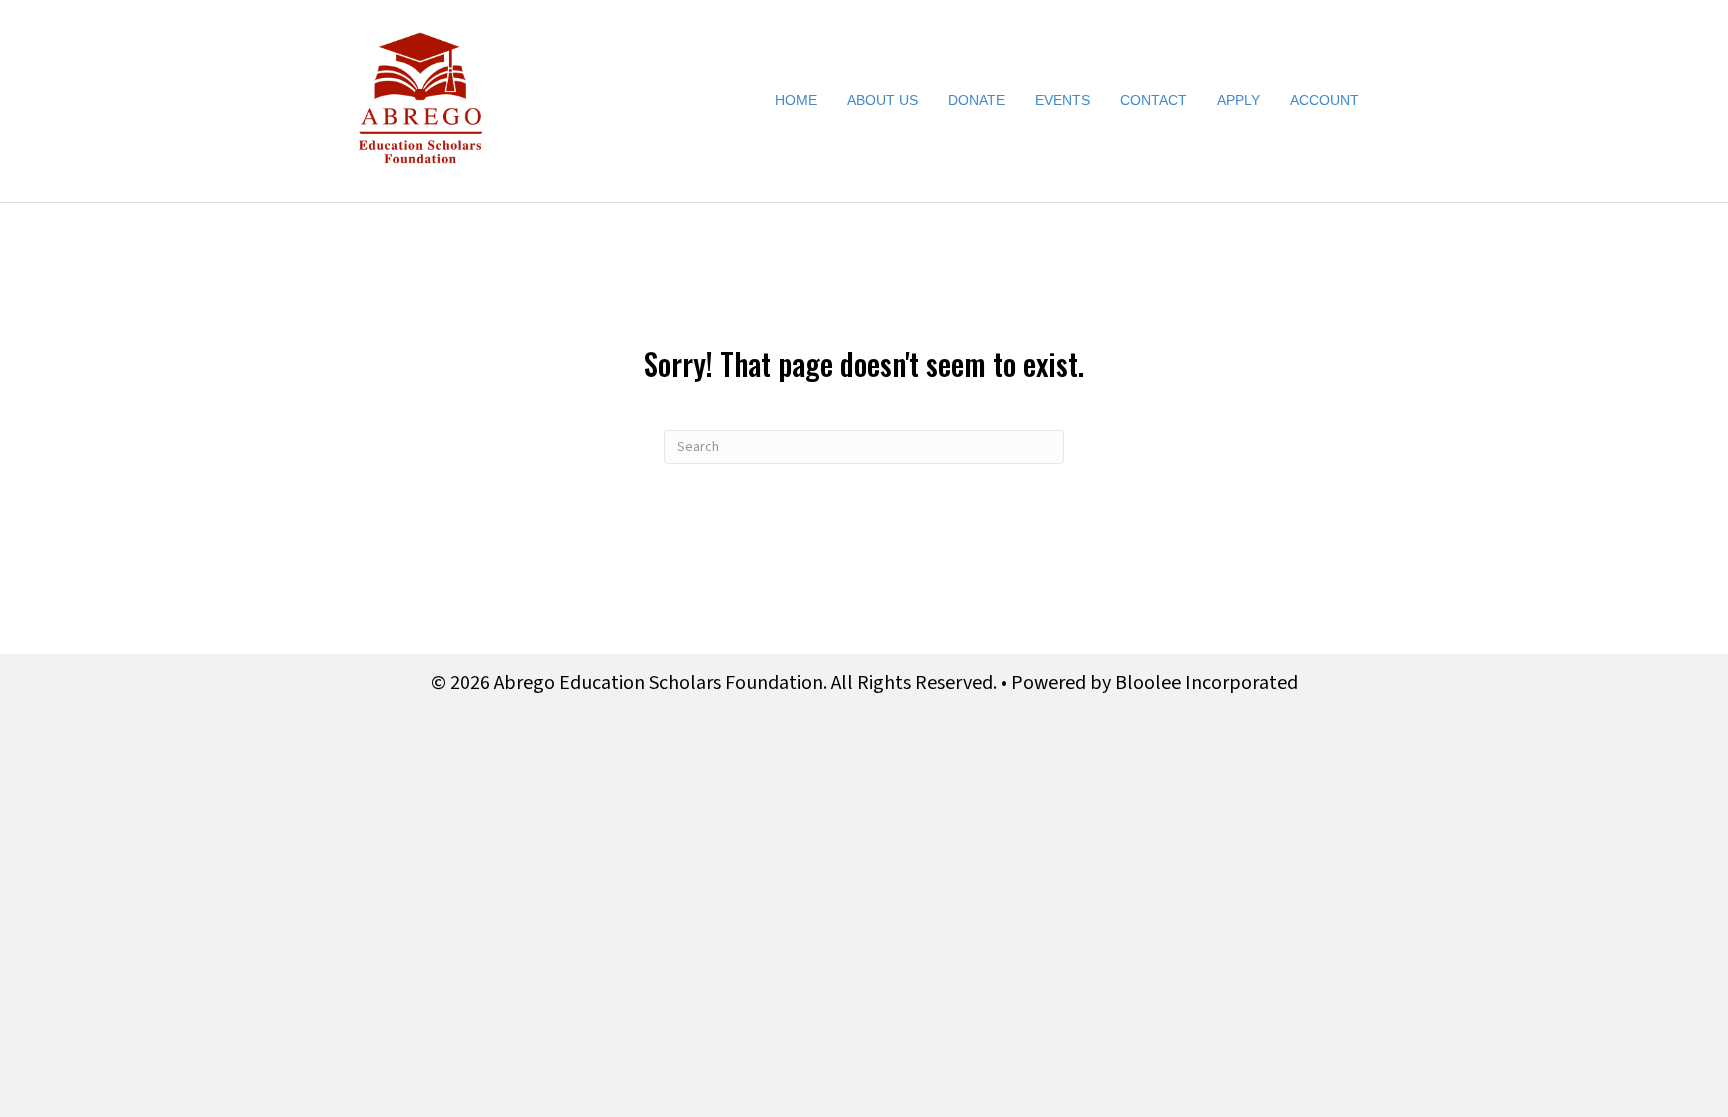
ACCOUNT (1324, 100)
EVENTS (1062, 100)
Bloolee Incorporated (1206, 683)
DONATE (976, 100)
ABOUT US (882, 100)
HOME (796, 100)
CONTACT (1153, 100)
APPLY (1238, 100)
